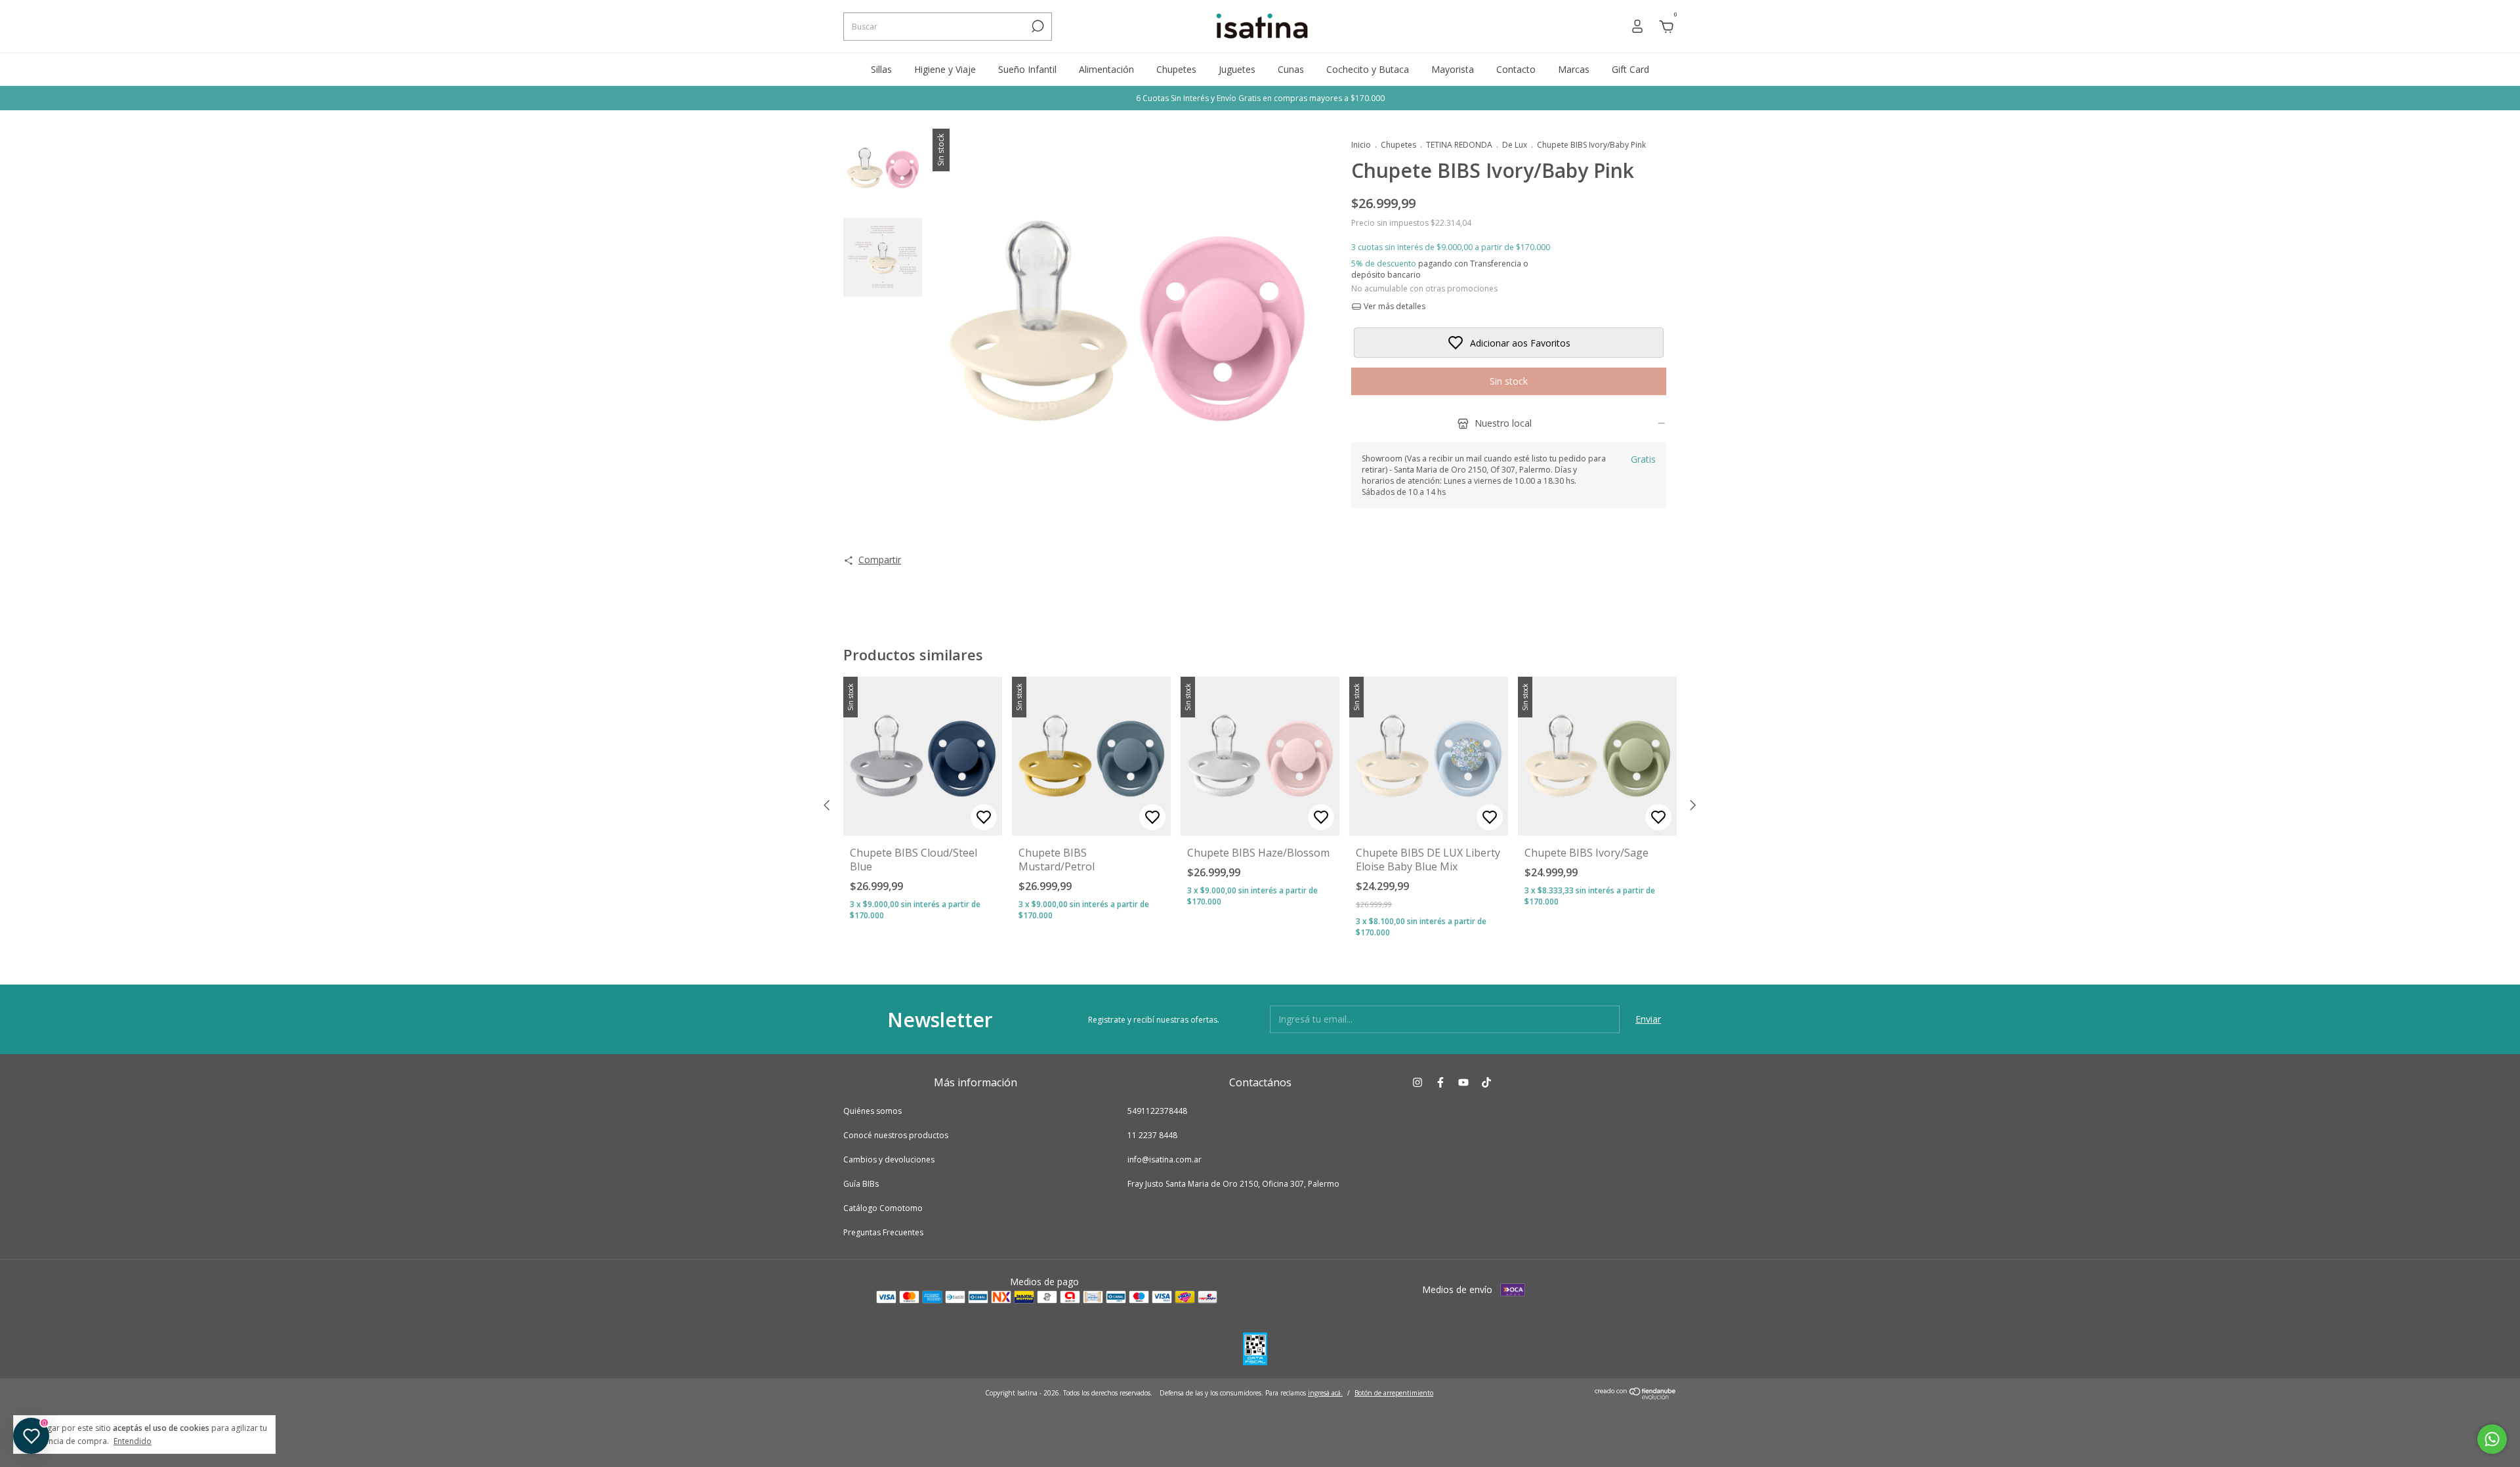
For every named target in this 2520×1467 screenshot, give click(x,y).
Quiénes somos (872, 1111)
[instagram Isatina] (1417, 1082)
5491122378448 (1157, 1111)
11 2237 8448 (1152, 1135)
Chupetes (1176, 69)
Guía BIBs (861, 1184)
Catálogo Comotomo (883, 1208)
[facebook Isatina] (1440, 1082)
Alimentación (1106, 69)
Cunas (1291, 69)
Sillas (881, 69)
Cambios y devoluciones (889, 1159)
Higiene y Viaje (945, 69)
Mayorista (1453, 69)
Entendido (133, 1441)
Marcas (1574, 69)
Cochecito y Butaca (1368, 69)
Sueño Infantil (1027, 69)
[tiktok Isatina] (1486, 1082)
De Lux (1515, 145)
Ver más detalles (1394, 306)
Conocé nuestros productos (896, 1135)
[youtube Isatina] (1463, 1082)
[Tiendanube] (1636, 1396)
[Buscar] (1037, 26)
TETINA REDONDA (1459, 145)
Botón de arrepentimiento (1394, 1393)
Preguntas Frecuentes (883, 1232)
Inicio (1361, 145)
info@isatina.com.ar (1165, 1159)
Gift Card (1630, 69)
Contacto (1516, 69)
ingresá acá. (1325, 1393)
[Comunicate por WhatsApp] (2492, 1439)
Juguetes (1237, 69)
